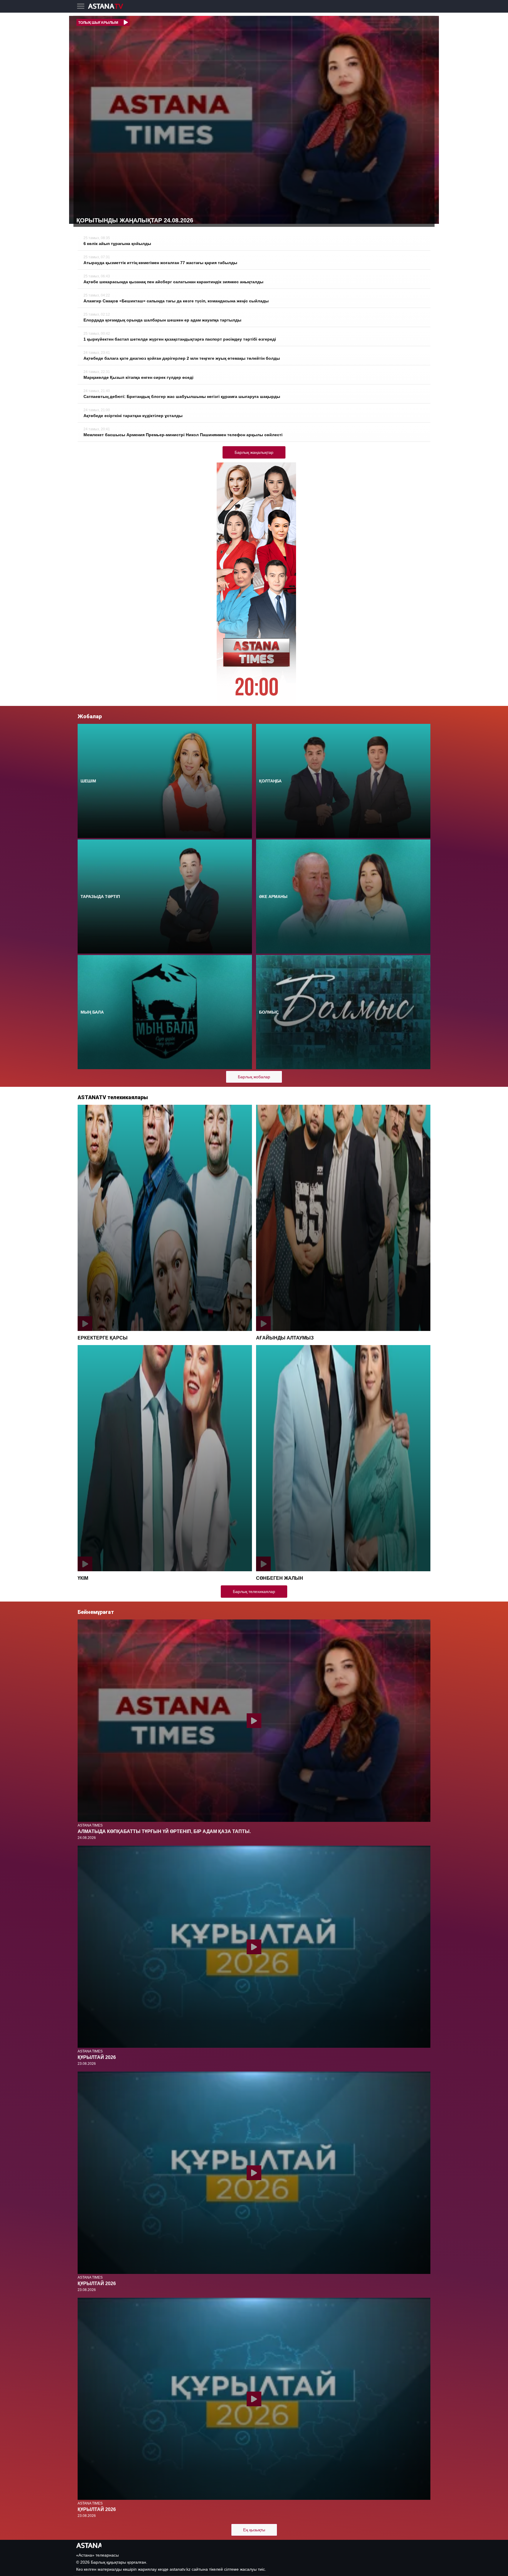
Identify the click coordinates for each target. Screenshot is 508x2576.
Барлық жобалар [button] (254, 1077)
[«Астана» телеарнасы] (108, 7)
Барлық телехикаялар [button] (254, 1592)
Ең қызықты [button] (254, 2530)
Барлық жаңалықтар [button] (254, 452)
